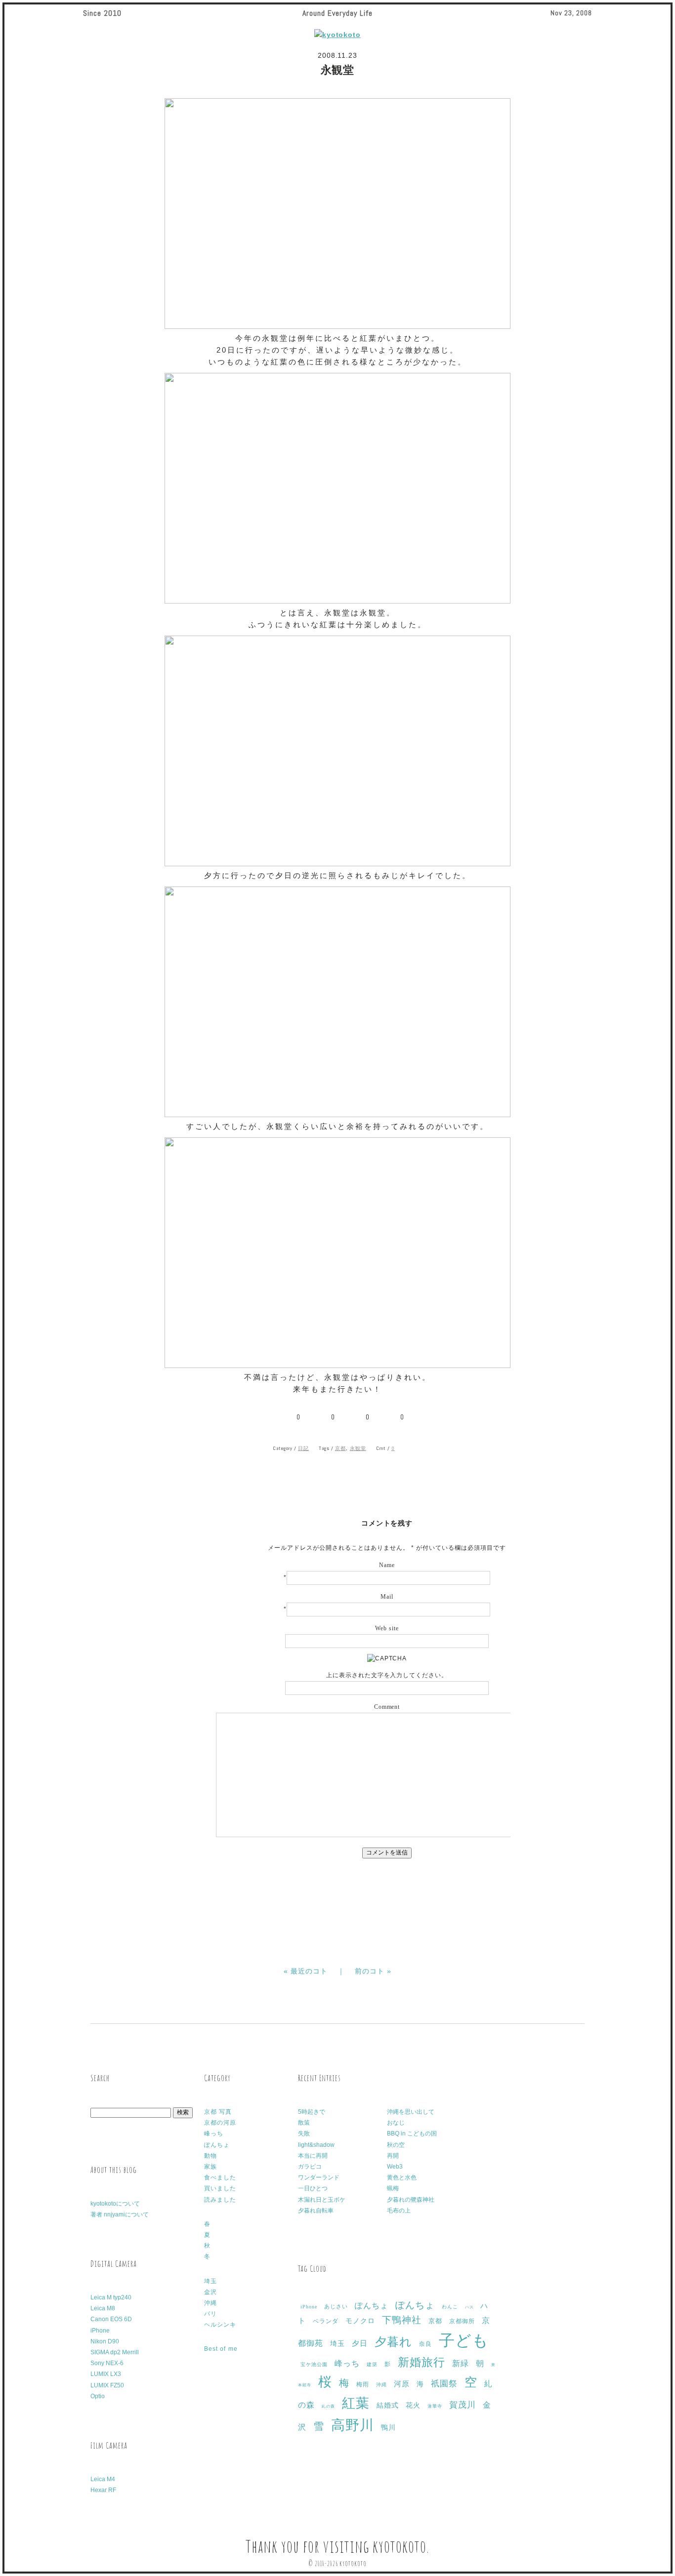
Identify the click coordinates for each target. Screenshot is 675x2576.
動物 (211, 2156)
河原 (402, 2384)
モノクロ (360, 2321)
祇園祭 (444, 2384)
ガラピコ (310, 2167)
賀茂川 (463, 2405)
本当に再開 (313, 2156)
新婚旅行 (422, 2362)
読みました (220, 2200)
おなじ (396, 2123)
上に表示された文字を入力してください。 (387, 1675)
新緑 (461, 2363)
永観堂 (358, 1448)
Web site (387, 1628)
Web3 (395, 2167)
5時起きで (312, 2112)
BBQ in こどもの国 (412, 2133)
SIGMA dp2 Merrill (115, 2352)
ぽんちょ (217, 2145)
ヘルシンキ (220, 2325)
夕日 (360, 2343)
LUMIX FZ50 (107, 2385)
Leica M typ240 (111, 2297)
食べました (220, 2177)
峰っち (214, 2133)
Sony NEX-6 (107, 2363)
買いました (220, 2188)
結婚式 (388, 2405)
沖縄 (211, 2303)
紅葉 (356, 2403)
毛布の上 (399, 2211)
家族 (211, 2167)
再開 (393, 2156)
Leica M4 (103, 2479)
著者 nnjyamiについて (120, 2214)
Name (387, 1565)
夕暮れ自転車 (316, 2211)
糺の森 (328, 2406)
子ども (464, 2340)
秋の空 (396, 2145)
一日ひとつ (313, 2188)
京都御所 (462, 2321)
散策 (304, 2123)
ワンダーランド (319, 2177)
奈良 (425, 2344)
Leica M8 (103, 2308)
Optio (98, 2396)
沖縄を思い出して (411, 2112)
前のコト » (373, 1971)
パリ (211, 2314)
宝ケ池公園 (314, 2364)
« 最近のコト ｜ (319, 1971)
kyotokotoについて (115, 2204)
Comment (387, 1707)
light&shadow (316, 2145)
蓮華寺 (435, 2406)
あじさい (336, 2306)
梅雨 (363, 2384)
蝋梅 (393, 2188)
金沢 (211, 2292)
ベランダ (326, 2321)
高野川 (353, 2425)
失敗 (304, 2133)
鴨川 (388, 2428)
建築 (372, 2364)
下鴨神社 (402, 2320)
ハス (469, 2307)
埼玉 (211, 2281)
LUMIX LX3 (106, 2374)
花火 (413, 2405)
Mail (387, 1597)
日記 (303, 1448)
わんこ (450, 2307)
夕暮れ (393, 2342)
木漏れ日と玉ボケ (322, 2200)
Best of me (221, 2349)
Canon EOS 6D (111, 2319)
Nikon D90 (105, 2341)
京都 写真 (218, 2112)
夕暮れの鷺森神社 (411, 2200)
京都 (340, 1448)
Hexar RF (103, 2490)
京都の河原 (220, 2123)
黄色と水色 (402, 2177)
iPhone (100, 2331)
